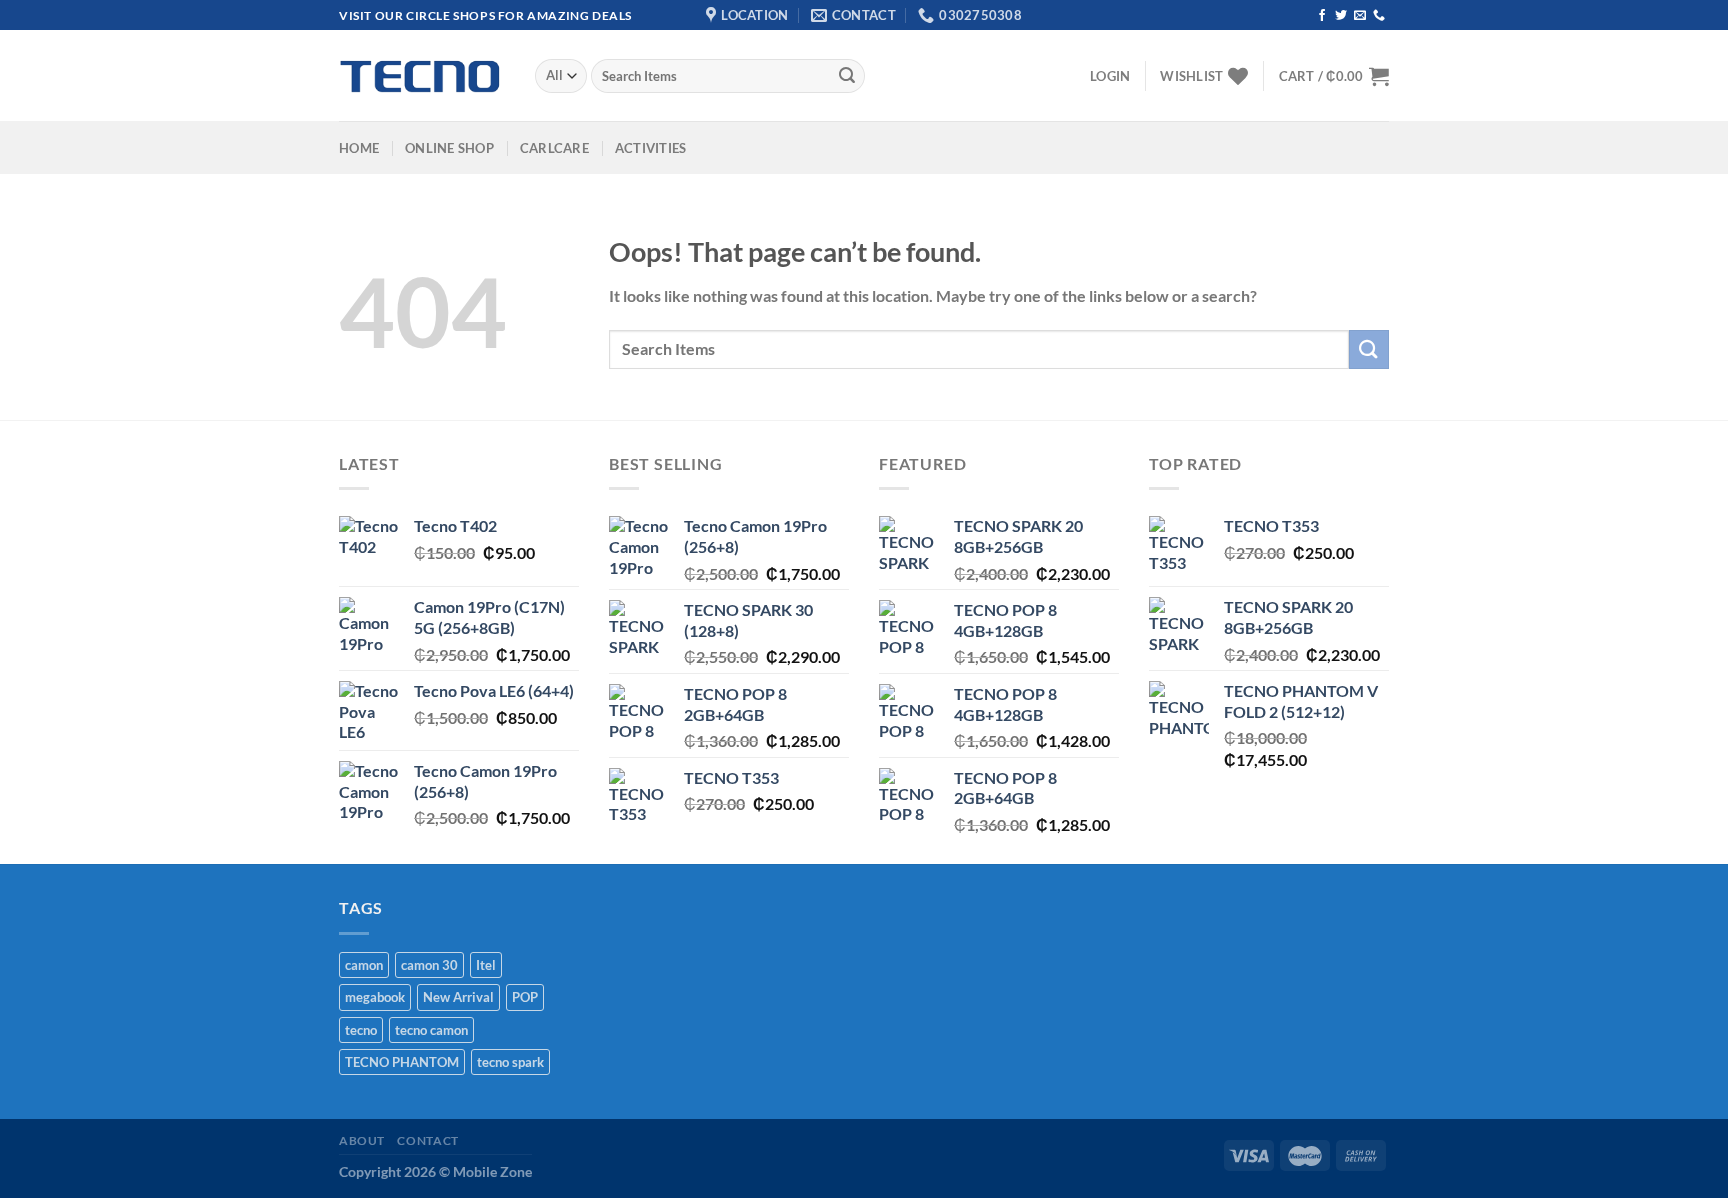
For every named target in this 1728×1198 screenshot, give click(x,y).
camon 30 (429, 965)
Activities (651, 148)
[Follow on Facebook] (1322, 16)
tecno (361, 1030)
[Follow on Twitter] (1341, 16)
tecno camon (431, 1030)
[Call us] (1379, 16)
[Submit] (847, 76)
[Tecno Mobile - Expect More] (422, 76)
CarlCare (554, 148)
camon (364, 965)
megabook (375, 997)
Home (359, 148)
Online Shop (449, 148)
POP (525, 997)
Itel (486, 965)
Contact (427, 1140)
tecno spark (510, 1062)
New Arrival (458, 997)
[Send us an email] (1360, 16)
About (362, 1140)
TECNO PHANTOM (402, 1062)
